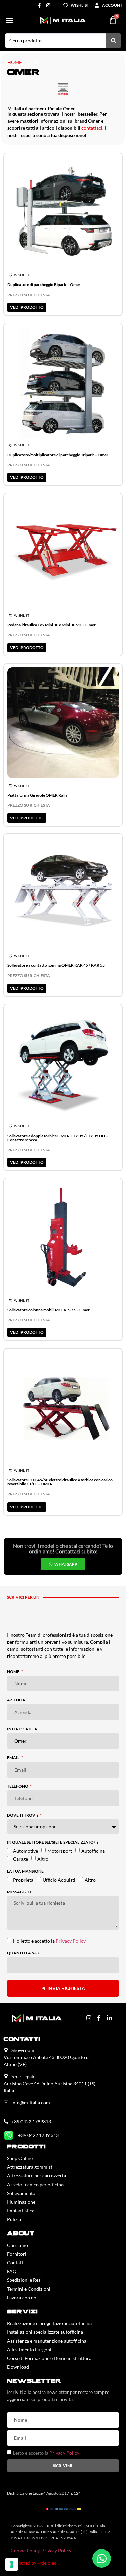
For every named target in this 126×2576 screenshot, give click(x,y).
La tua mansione (25, 1871)
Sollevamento (21, 2193)
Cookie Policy (25, 2550)
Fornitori (17, 2254)
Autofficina (93, 1851)
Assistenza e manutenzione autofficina (47, 2341)
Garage (20, 1859)
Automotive (26, 1851)
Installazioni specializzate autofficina (45, 2332)
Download (18, 2367)
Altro (43, 1859)
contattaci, (92, 128)
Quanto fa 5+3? (24, 1953)
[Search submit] (114, 41)
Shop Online (20, 2158)
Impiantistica (21, 2211)
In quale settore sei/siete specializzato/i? (53, 1843)
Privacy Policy (71, 1941)
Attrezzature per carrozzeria (36, 2176)
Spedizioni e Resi (24, 2280)
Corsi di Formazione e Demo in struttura (49, 2358)
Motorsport (60, 1851)
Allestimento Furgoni (29, 2349)
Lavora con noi (22, 2297)
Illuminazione (21, 2202)
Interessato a (22, 1729)
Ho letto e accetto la (49, 1941)
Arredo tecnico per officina (35, 2184)
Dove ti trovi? (23, 1815)
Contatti (16, 2263)
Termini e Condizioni (29, 2289)
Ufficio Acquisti (59, 1879)
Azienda (16, 1700)
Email (14, 1758)
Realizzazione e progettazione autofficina (49, 2323)
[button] (9, 20)
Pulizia (14, 2219)
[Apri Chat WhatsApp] (102, 2558)
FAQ (12, 2271)
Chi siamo (17, 2245)
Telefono (18, 1786)
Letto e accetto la (46, 2453)
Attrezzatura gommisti (30, 2167)
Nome (14, 1672)
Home (15, 62)
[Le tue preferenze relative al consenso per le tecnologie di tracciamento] (12, 2564)
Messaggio (19, 1892)
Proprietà (23, 1879)
